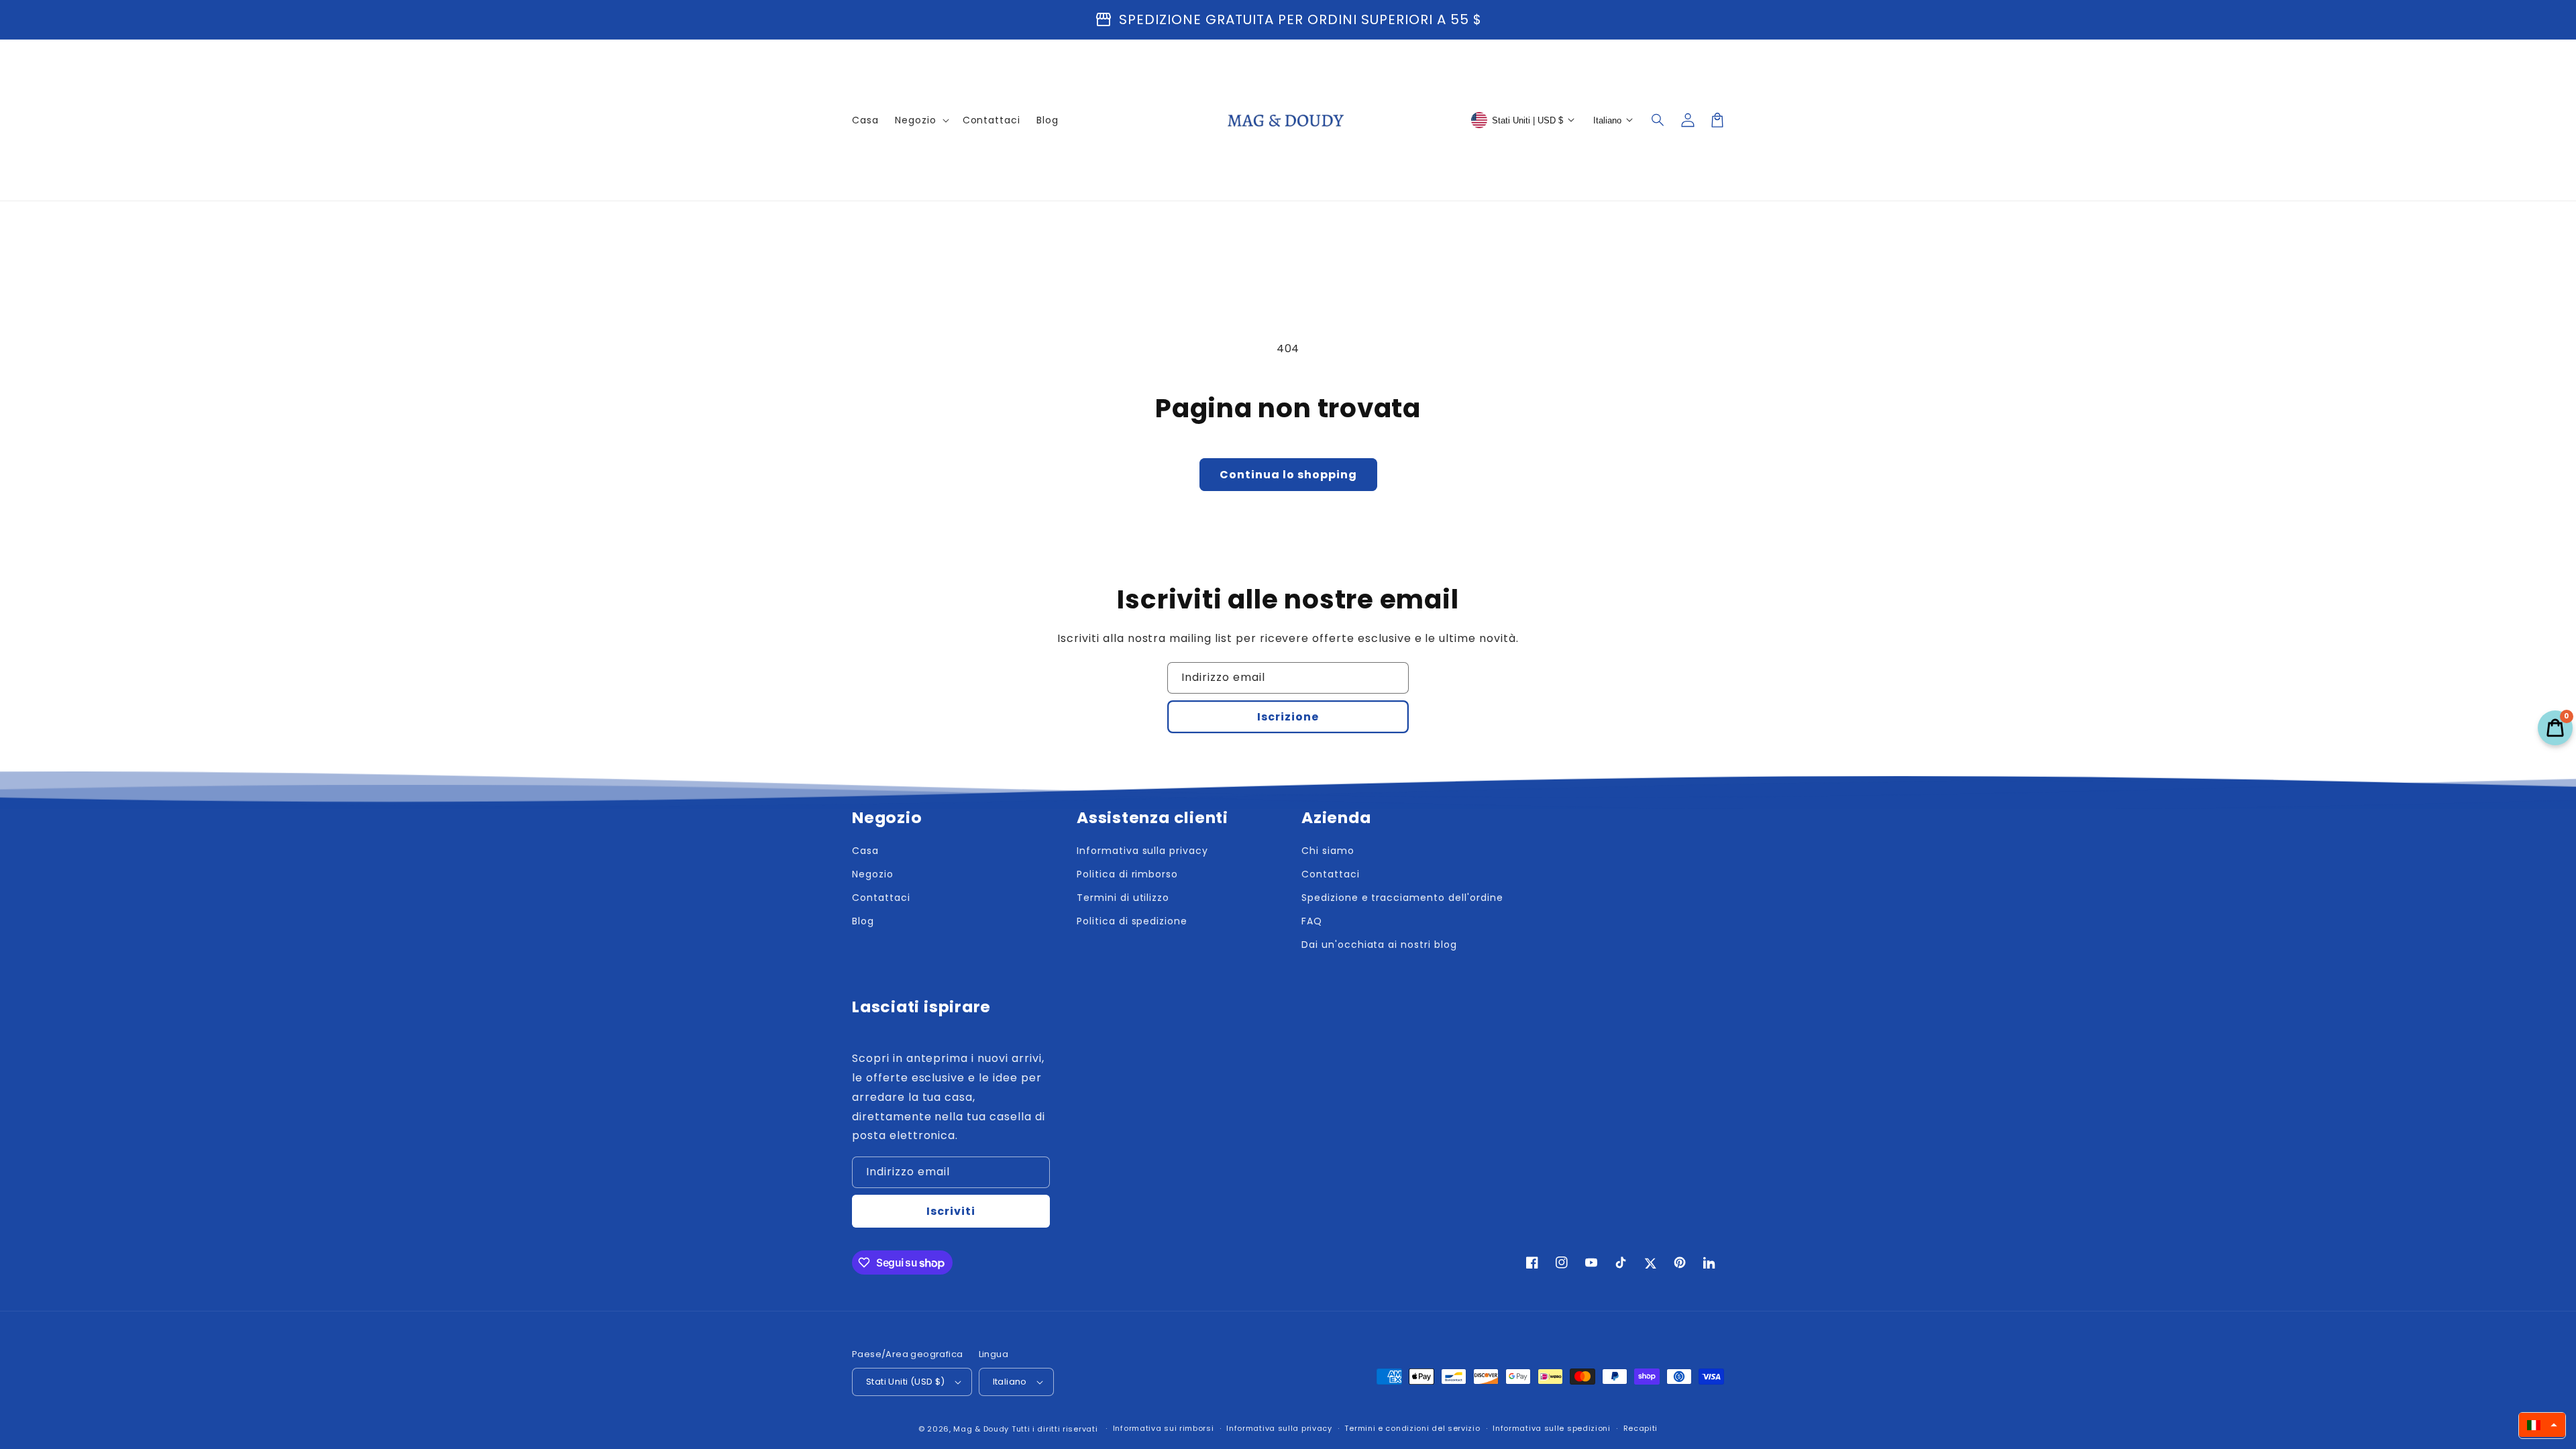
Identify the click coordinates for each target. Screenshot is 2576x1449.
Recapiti (1641, 1428)
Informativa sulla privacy (1279, 1428)
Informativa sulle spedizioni (1552, 1428)
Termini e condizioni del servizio (1412, 1428)
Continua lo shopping (1288, 475)
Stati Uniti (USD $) (906, 1382)
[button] (1658, 120)
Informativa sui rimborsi (1164, 1428)
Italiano (1010, 1382)
